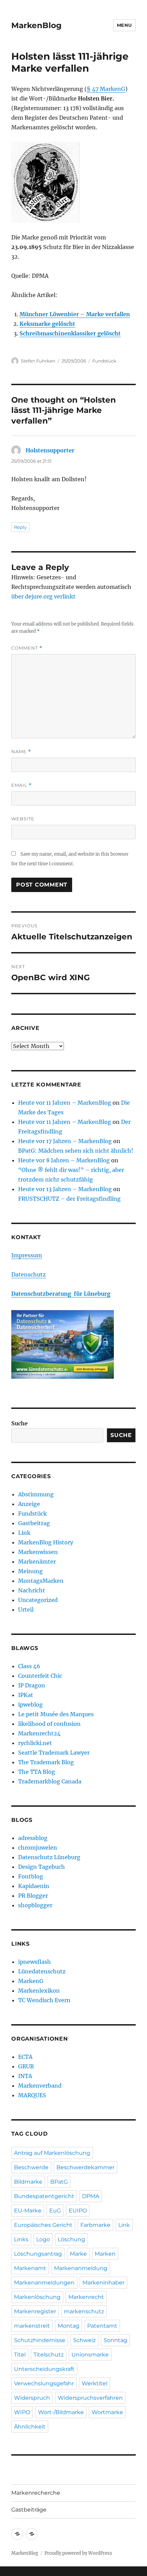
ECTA (25, 2057)
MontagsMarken (41, 1581)
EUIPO (78, 2211)
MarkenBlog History (46, 1542)
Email (22, 785)
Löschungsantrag (38, 2254)
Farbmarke (95, 2225)
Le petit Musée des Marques (56, 1714)
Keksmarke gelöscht (47, 324)
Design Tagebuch (42, 1867)
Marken (105, 2254)
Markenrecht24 (39, 1733)
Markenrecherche (36, 2493)
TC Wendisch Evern (44, 2000)
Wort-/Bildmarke (61, 2412)
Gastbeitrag (34, 1523)
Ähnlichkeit (30, 2427)
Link (24, 1533)
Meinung (30, 1571)
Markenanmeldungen (44, 2283)
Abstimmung (36, 1494)
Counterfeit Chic (40, 1676)
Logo (43, 2239)
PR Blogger (33, 1896)
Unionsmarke (90, 2355)
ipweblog (30, 1705)
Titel (20, 2355)
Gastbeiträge (29, 2510)
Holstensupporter (50, 450)
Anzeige (29, 1504)
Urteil (26, 1610)
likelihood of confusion (49, 1724)
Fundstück (104, 361)
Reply (20, 527)
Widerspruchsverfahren (90, 2398)
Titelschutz (49, 2355)
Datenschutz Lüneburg (49, 1857)
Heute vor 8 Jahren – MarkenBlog (64, 1160)
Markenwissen (38, 1552)
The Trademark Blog (46, 1762)
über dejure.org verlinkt (43, 596)
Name (21, 752)
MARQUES (32, 2095)
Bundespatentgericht (44, 2196)
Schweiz (84, 2340)
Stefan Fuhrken (38, 361)
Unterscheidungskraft (44, 2369)
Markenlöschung (37, 2297)
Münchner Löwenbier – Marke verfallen (75, 314)
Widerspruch (32, 2398)
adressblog (33, 1838)
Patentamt (102, 2326)
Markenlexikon (39, 1991)
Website (23, 819)
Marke (78, 2254)
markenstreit (32, 2326)
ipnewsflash (35, 1962)
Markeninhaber (103, 2283)
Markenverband (40, 2086)
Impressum (27, 1255)
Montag (69, 2326)
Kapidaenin (34, 1886)
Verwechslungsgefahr (44, 2383)
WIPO (22, 2412)
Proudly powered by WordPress (78, 2553)
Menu (124, 25)
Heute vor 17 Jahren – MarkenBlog (65, 1141)
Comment (27, 648)
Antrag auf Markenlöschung (52, 2153)
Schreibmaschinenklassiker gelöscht (70, 333)
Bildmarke (28, 2182)
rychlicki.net (35, 1743)
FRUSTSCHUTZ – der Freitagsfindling (69, 1199)
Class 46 (29, 1666)
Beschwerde (31, 2167)
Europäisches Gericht (43, 2225)
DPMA (91, 2196)
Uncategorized (38, 1600)
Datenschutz (29, 1274)
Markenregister (35, 2311)
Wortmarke (107, 2412)
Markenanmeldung (81, 2268)
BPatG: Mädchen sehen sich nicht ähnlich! (76, 1151)
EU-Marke (28, 2211)
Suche (19, 1423)
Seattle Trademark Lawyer (54, 1753)
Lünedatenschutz (42, 1971)
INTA (25, 2076)
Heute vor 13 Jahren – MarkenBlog (65, 1189)
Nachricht (32, 1590)
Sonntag (115, 2340)
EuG (55, 2211)
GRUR (26, 2066)
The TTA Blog (37, 1772)
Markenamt (30, 2268)
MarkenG (31, 1981)
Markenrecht (86, 2297)
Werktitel (95, 2383)
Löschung (71, 2239)
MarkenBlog (36, 25)
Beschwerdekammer (85, 2167)
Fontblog (31, 1876)
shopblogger (35, 1905)
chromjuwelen (38, 1848)
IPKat (26, 1695)
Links (21, 2239)
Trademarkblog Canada (50, 1781)
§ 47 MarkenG (106, 89)
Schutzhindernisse (40, 2340)
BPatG (59, 2182)
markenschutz (84, 2311)
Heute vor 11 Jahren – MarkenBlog (65, 1103)
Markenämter (37, 1562)
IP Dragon (32, 1685)
